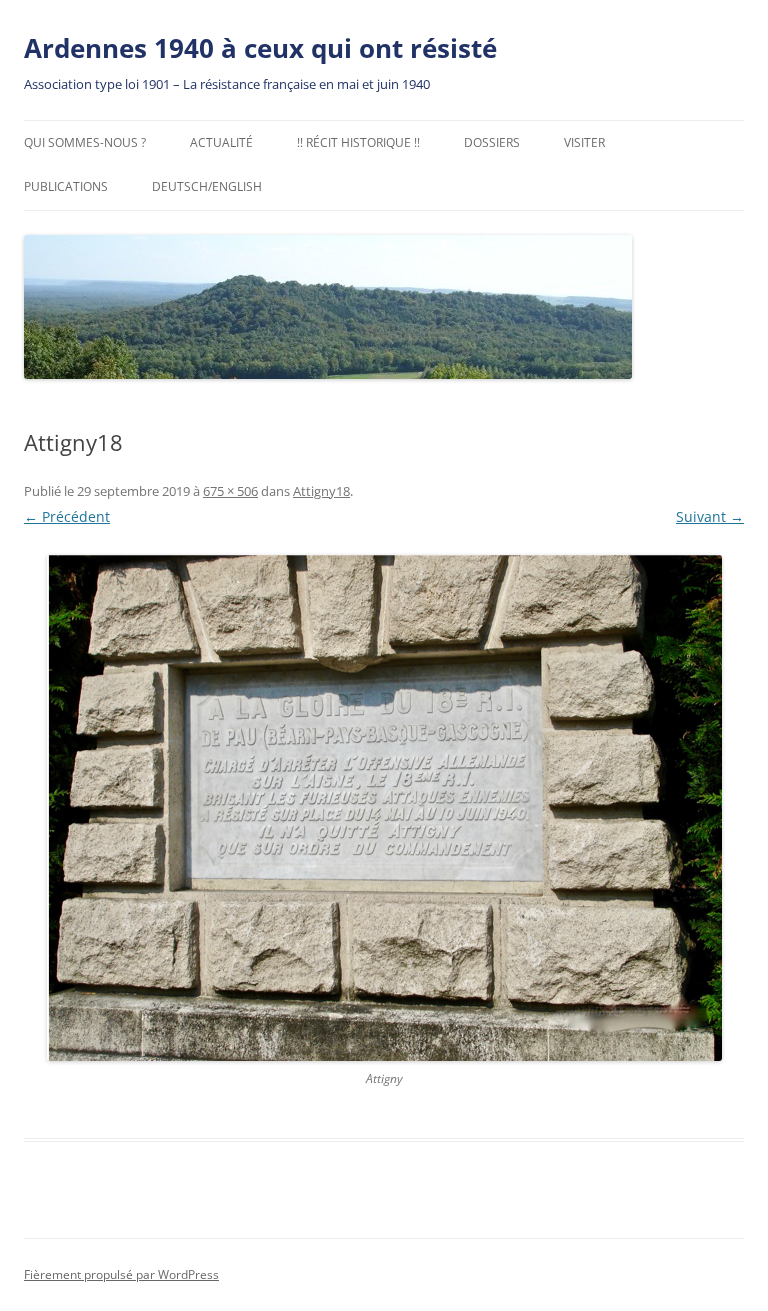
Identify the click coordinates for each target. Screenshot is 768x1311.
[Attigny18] (384, 808)
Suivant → (710, 516)
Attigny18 (321, 491)
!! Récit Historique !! (358, 142)
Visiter (584, 142)
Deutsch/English (207, 186)
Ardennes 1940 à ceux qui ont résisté (260, 48)
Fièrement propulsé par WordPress (121, 1274)
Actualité (221, 142)
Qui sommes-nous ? (85, 142)
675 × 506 (230, 491)
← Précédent (67, 516)
